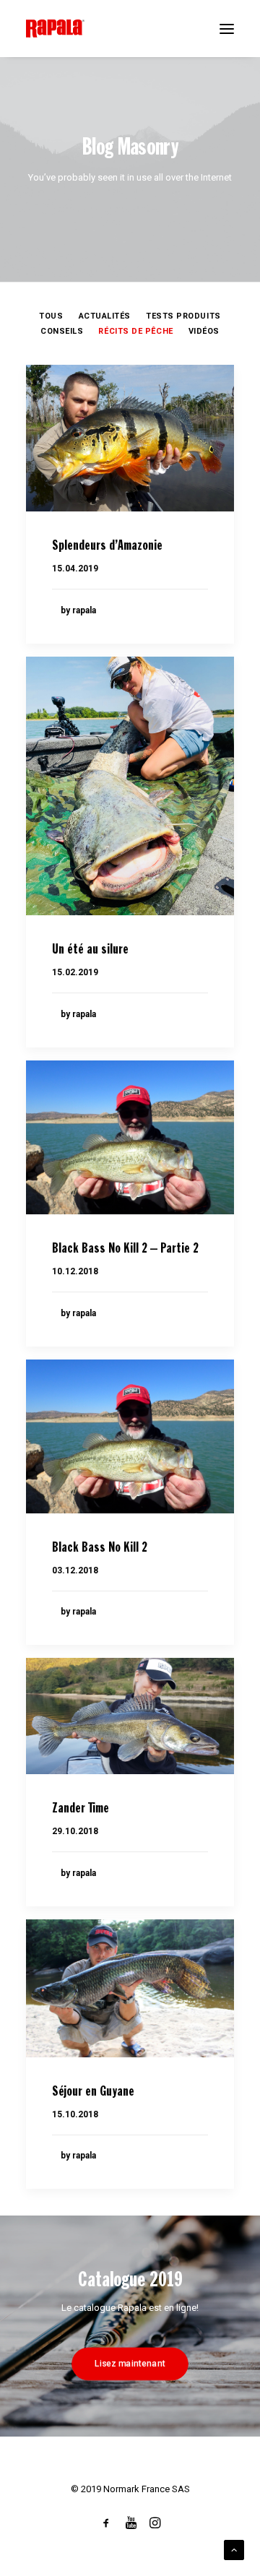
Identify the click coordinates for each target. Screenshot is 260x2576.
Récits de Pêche (135, 331)
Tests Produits (183, 316)
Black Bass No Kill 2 (100, 1548)
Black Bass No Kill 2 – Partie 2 (125, 1249)
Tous (51, 316)
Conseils (62, 331)
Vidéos (204, 331)
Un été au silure (90, 950)
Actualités (105, 316)
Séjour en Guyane (93, 2092)
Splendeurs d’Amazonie (107, 546)
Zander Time (81, 1809)
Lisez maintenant (130, 2363)
